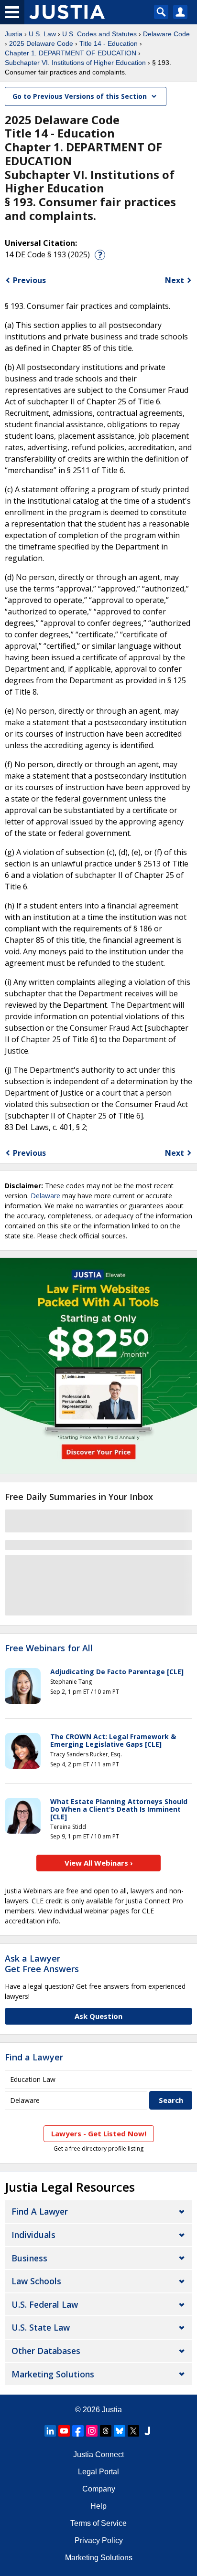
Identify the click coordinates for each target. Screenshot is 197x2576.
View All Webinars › (99, 1863)
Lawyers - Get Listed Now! (99, 2133)
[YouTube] (64, 2431)
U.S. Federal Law (45, 2304)
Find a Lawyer (34, 2057)
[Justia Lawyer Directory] (147, 2431)
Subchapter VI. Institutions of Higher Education (75, 63)
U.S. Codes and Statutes (99, 34)
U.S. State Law (41, 2327)
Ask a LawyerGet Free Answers (42, 1964)
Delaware (45, 1196)
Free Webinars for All (49, 1648)
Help (98, 2506)
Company (99, 2489)
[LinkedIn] (50, 2431)
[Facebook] (78, 2431)
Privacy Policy (99, 2540)
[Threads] (106, 2431)
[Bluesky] (120, 2431)
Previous (29, 280)
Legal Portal (98, 2472)
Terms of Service (98, 2523)
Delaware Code (166, 34)
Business (29, 2258)
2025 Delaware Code (41, 43)
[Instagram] (92, 2431)
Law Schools (36, 2281)
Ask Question (98, 2016)
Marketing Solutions (53, 2374)
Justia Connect (98, 2455)
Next (175, 280)
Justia (14, 34)
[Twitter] (133, 2431)
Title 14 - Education (109, 43)
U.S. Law (42, 34)
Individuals (33, 2235)
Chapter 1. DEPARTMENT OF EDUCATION (71, 53)
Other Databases (46, 2351)
